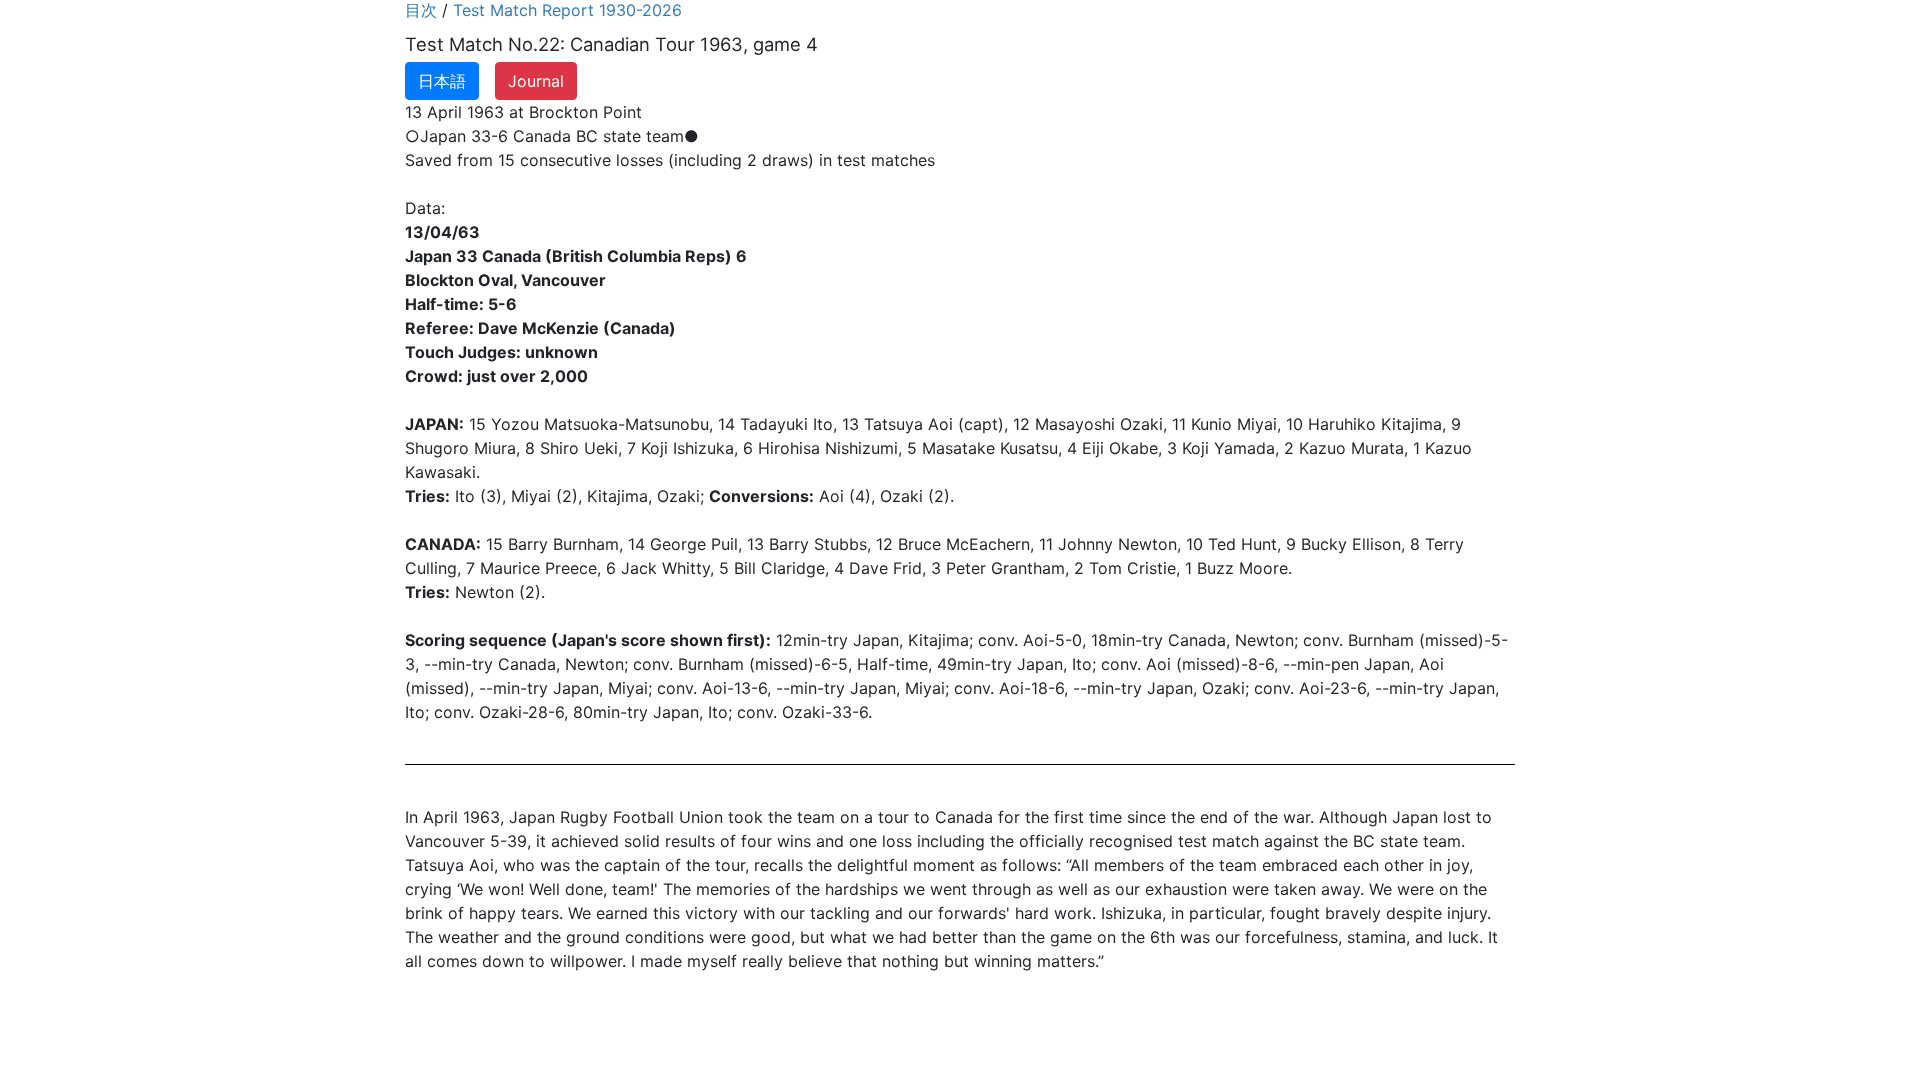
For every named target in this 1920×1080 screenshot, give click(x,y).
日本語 (442, 81)
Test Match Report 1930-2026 (567, 10)
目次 (421, 10)
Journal (536, 81)
